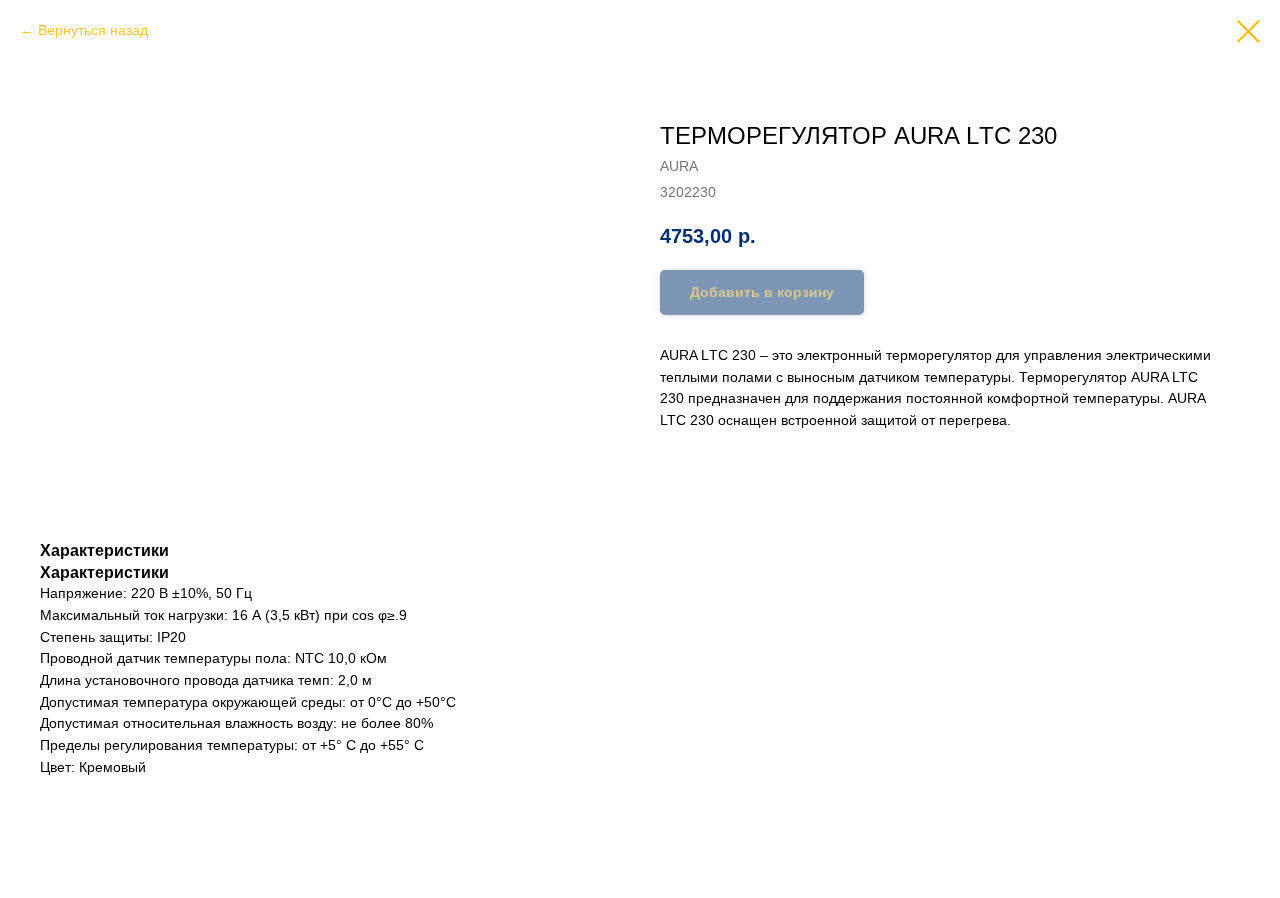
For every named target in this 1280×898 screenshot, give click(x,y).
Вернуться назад (93, 30)
